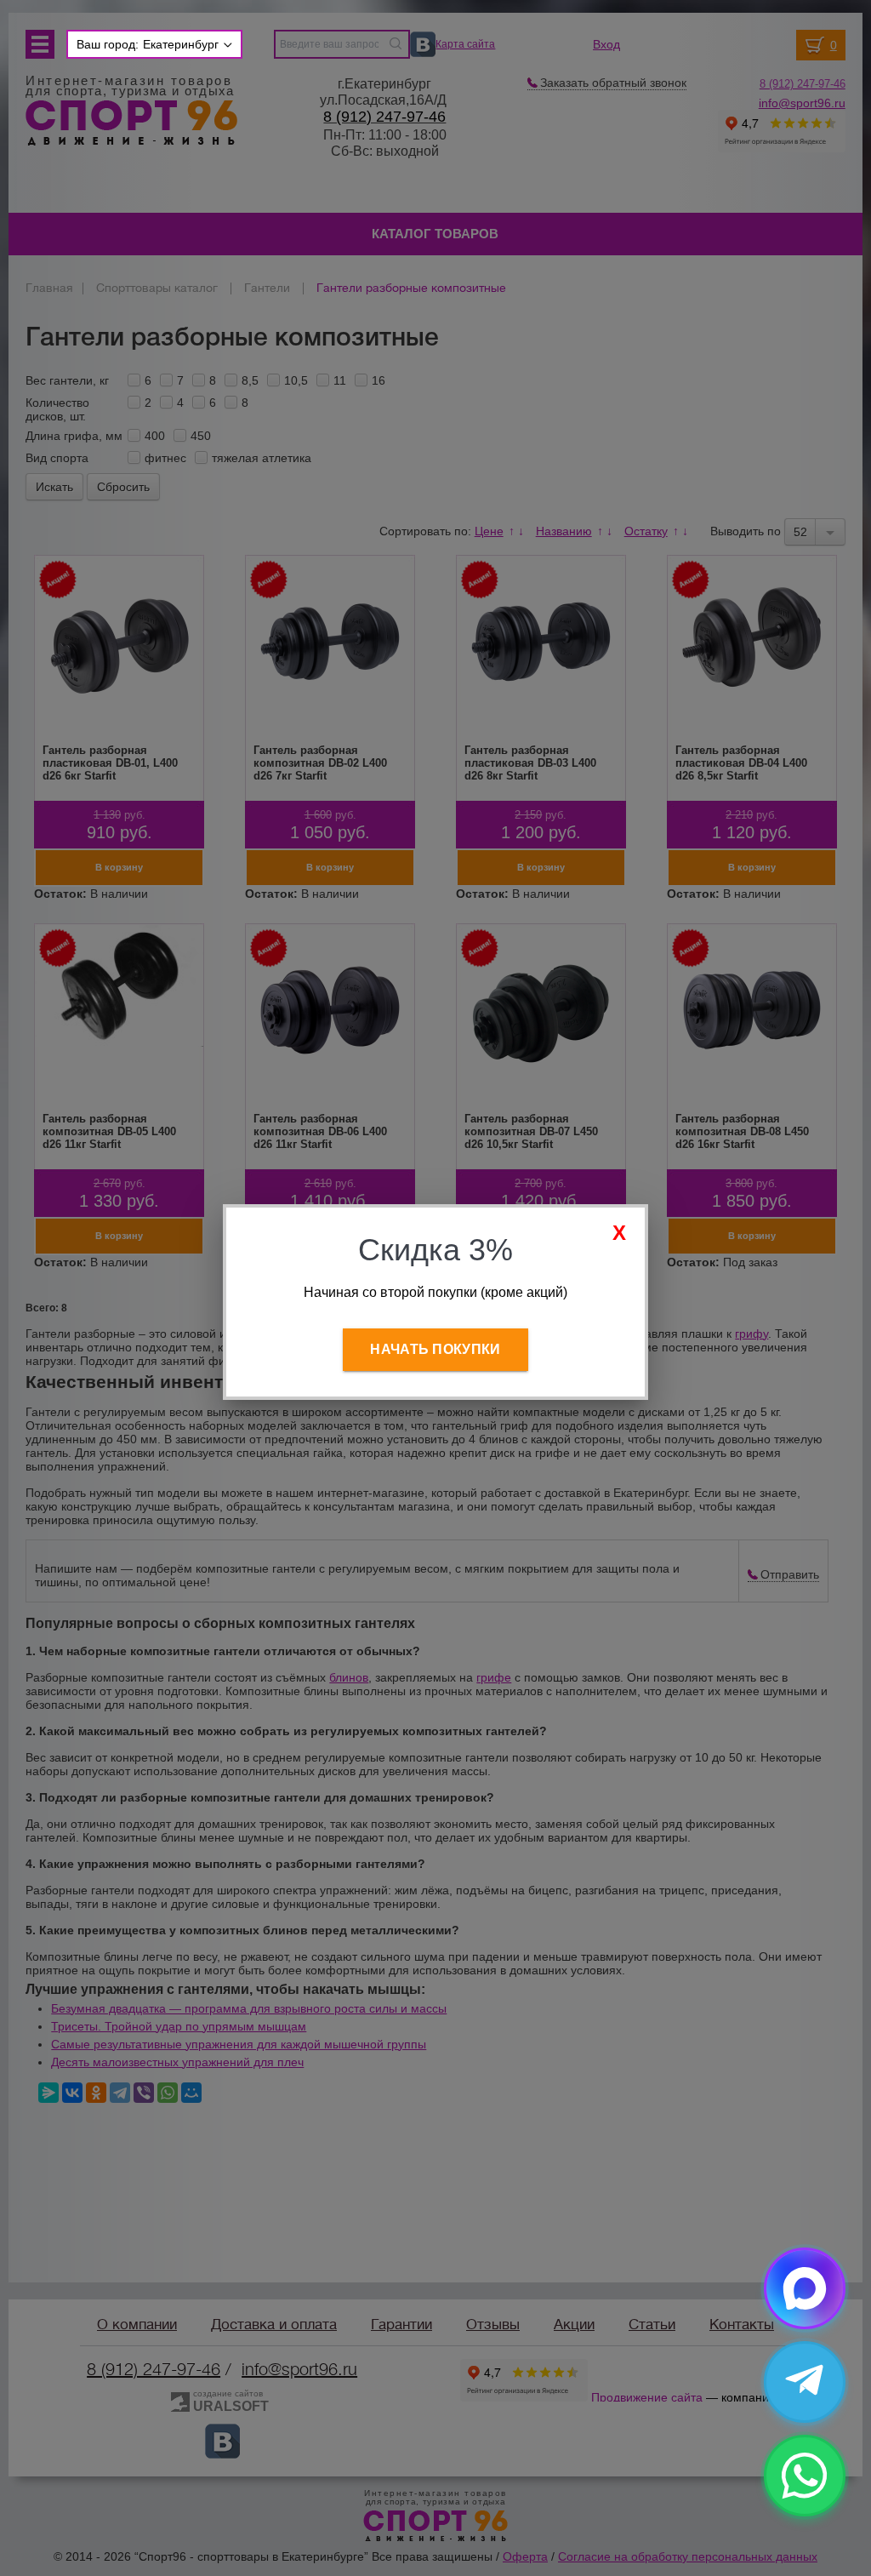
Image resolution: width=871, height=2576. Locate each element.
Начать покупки (435, 1349)
